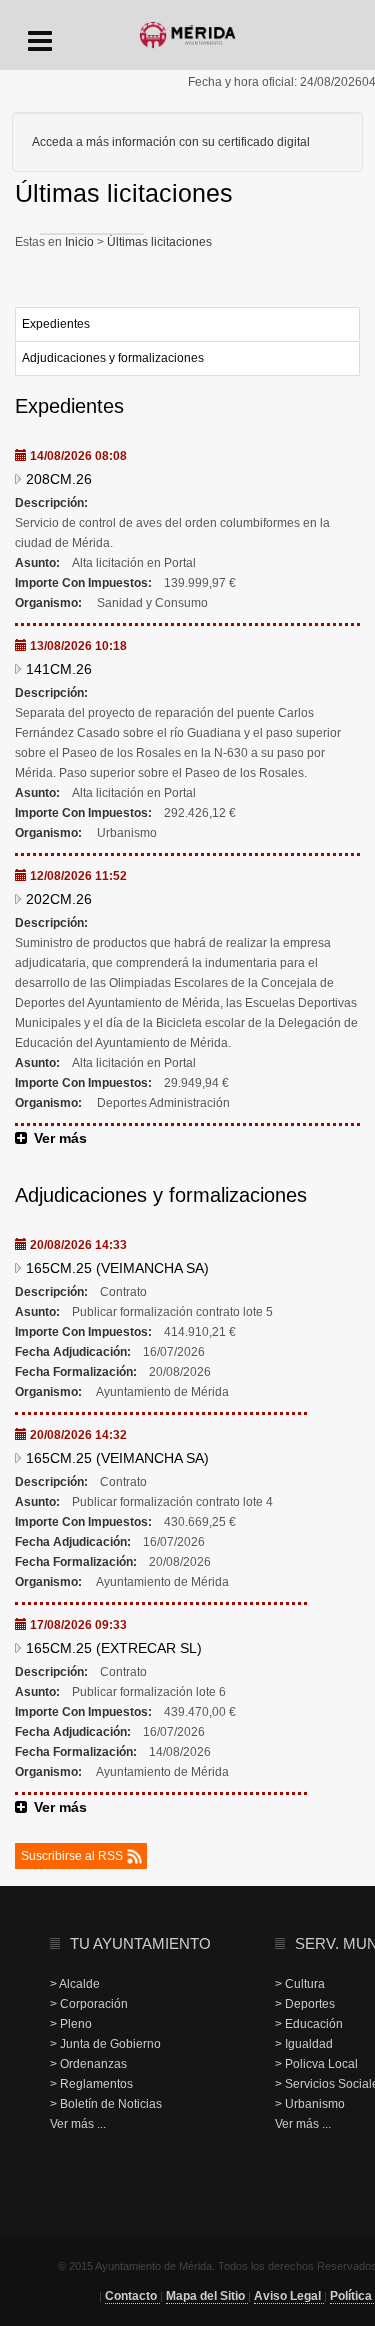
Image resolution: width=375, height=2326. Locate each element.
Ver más (60, 1138)
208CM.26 (59, 479)
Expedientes (56, 324)
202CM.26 (59, 899)
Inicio (81, 242)
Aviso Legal (289, 2296)
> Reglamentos (91, 2084)
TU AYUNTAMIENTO (140, 1943)
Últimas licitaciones (158, 242)
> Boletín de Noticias (106, 2104)
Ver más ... (78, 2124)
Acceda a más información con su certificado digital (171, 142)
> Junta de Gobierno (105, 2044)
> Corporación (89, 2004)
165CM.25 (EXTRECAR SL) (114, 1648)
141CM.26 (59, 669)
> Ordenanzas (88, 2064)
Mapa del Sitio (207, 2296)
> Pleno (71, 2024)
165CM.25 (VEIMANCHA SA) (117, 1268)
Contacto (132, 2296)
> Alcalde (75, 1984)
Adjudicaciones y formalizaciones (113, 358)
